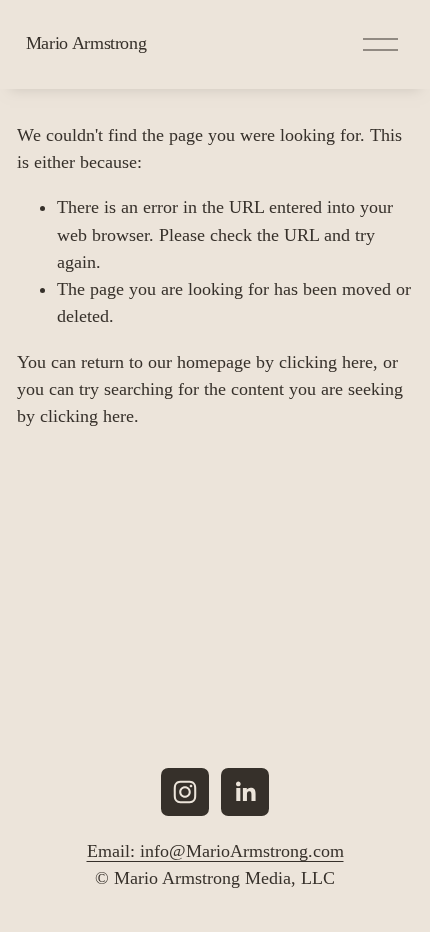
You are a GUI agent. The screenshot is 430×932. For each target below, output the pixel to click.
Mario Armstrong (86, 43)
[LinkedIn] (245, 792)
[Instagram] (185, 792)
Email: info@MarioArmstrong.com (215, 851)
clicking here (326, 362)
